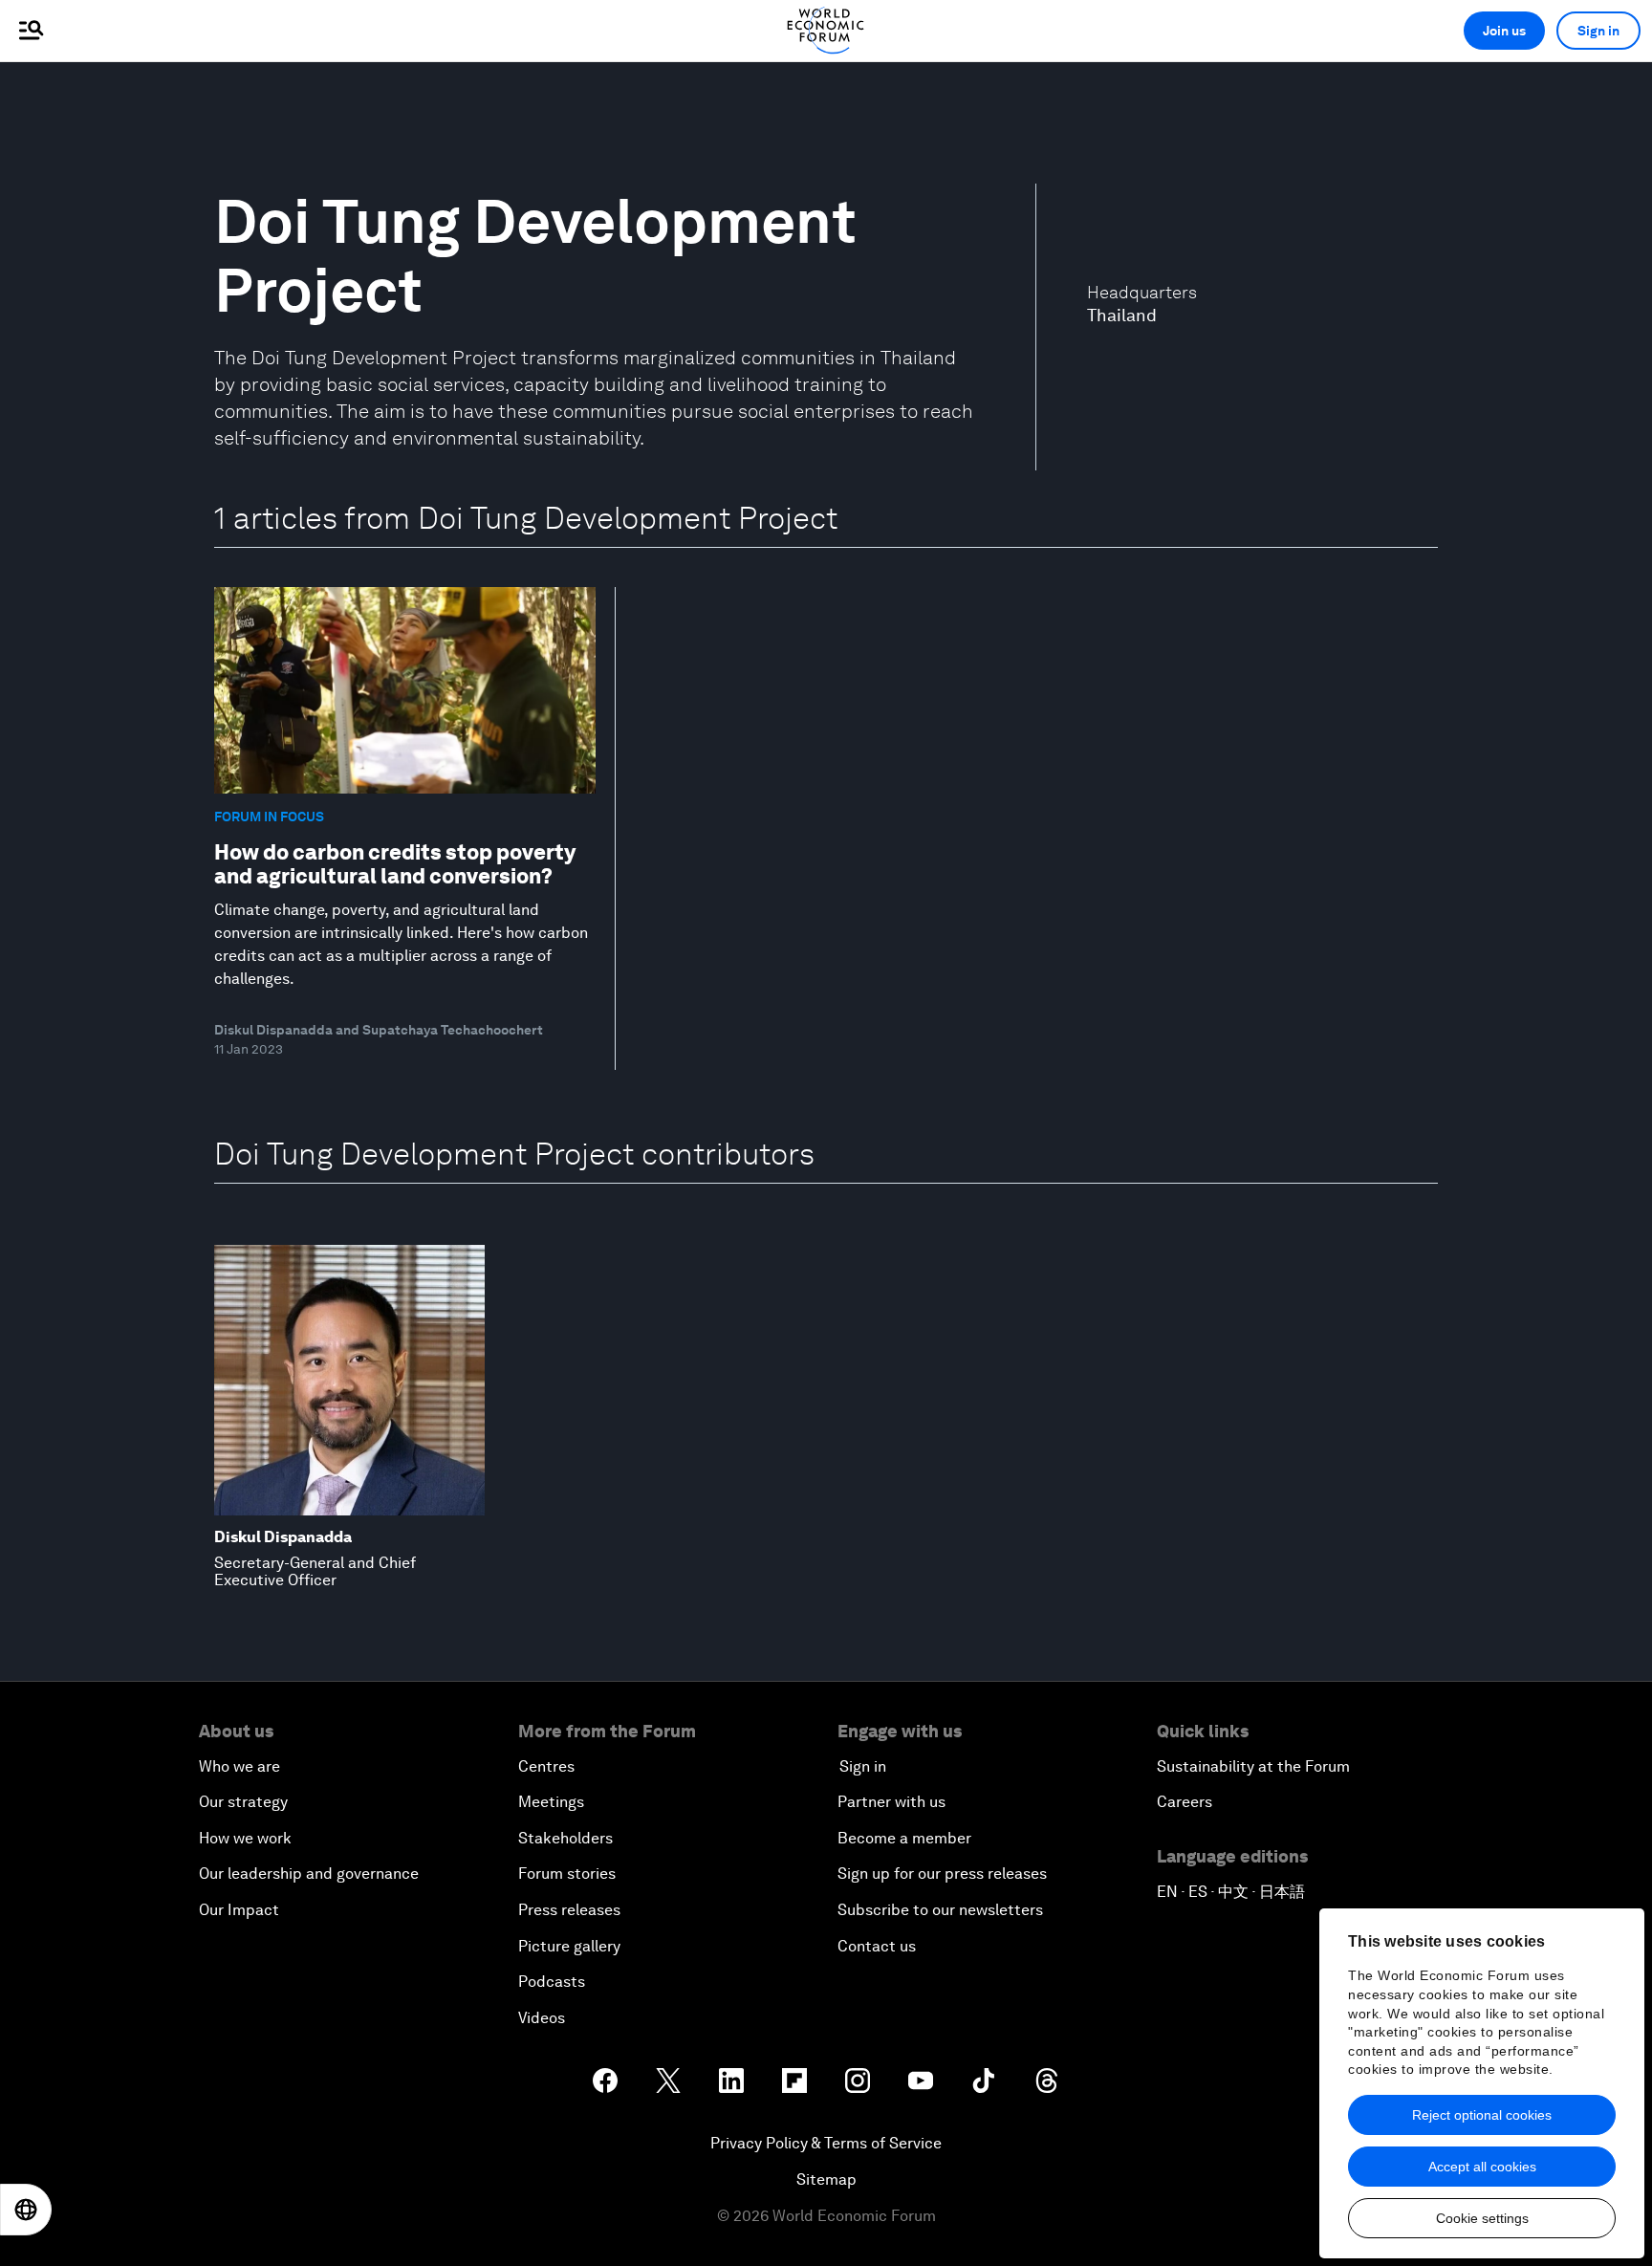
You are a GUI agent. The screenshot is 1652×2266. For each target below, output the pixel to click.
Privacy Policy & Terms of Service (826, 2143)
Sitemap (826, 2179)
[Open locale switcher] (26, 2210)
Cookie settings (1482, 2218)
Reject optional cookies (1482, 2115)
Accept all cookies (1482, 2167)
